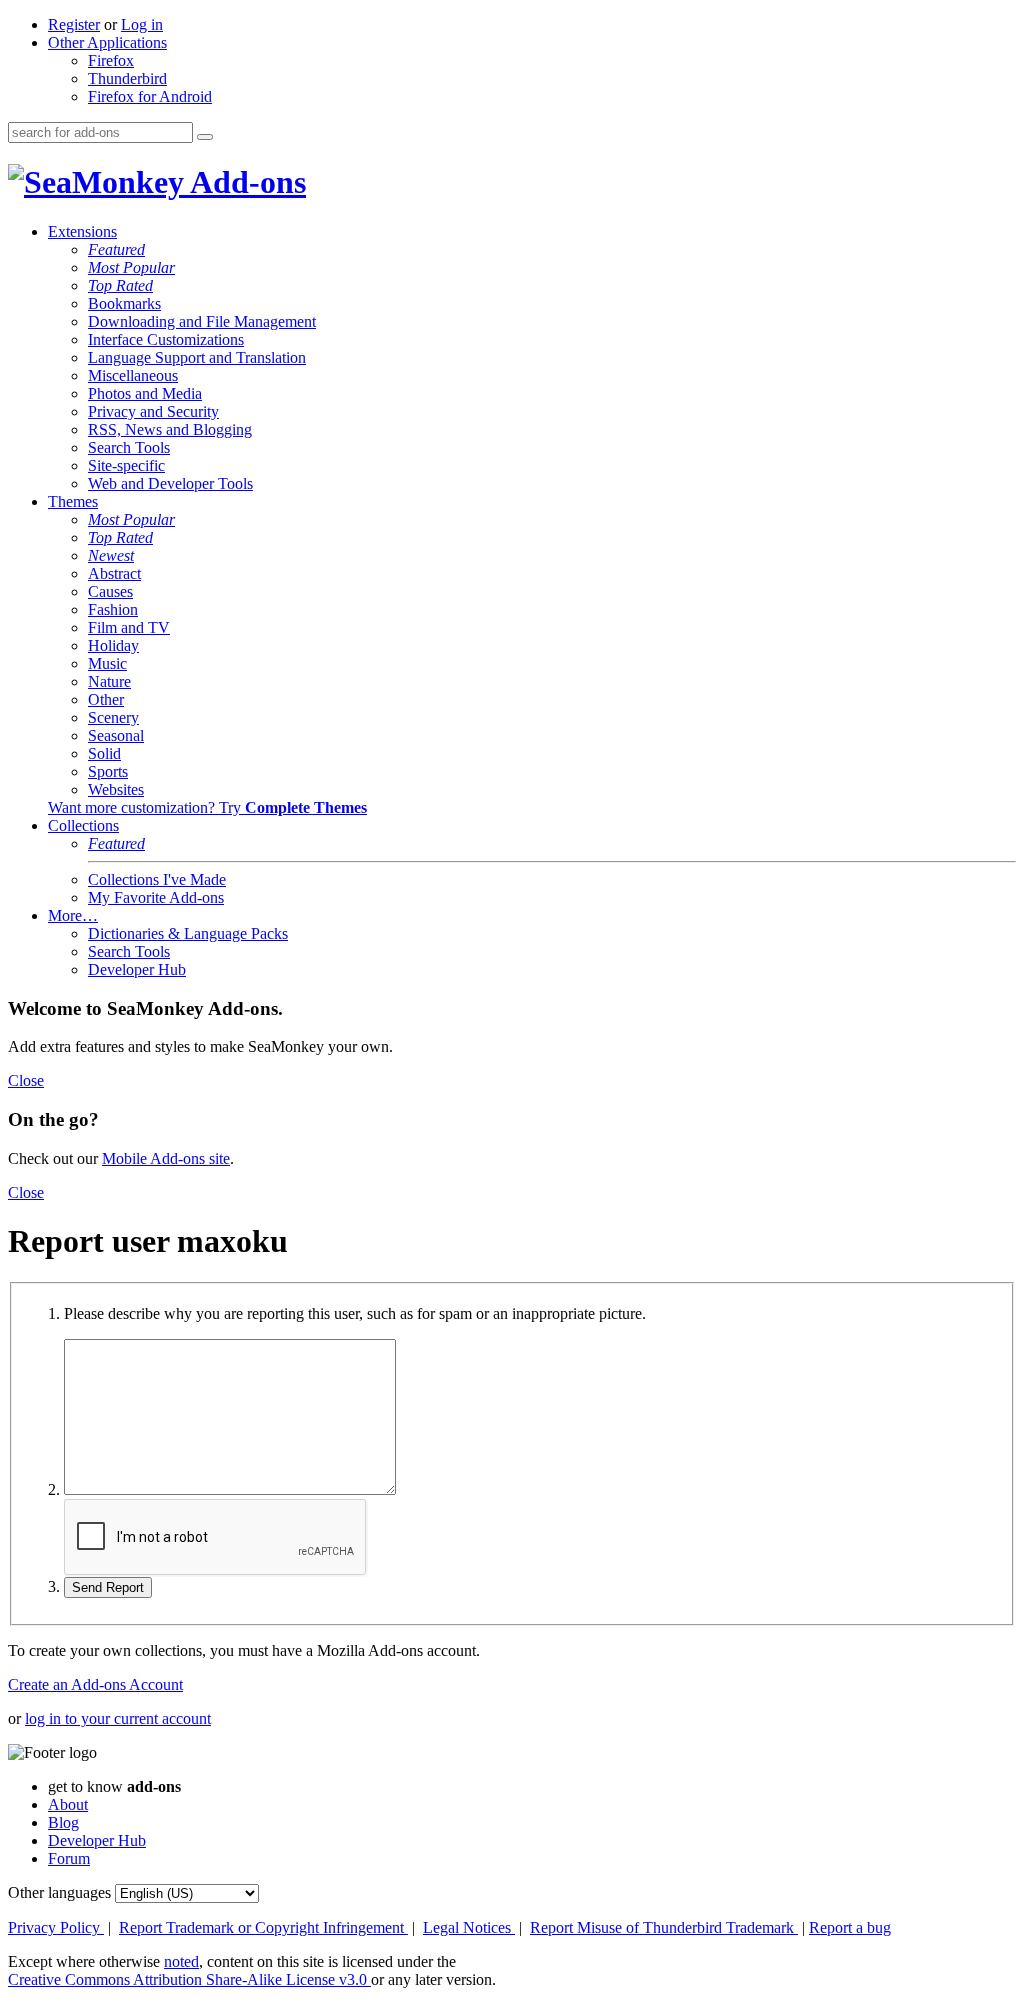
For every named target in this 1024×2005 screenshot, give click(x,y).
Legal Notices (469, 1927)
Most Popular (131, 267)
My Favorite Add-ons (156, 897)
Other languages (59, 1892)
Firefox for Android (150, 96)
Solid (104, 753)
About (68, 1804)
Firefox (111, 60)
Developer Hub (137, 969)
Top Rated (120, 285)
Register (74, 24)
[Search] (205, 137)
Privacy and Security (153, 411)
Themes (73, 501)
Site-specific (126, 465)
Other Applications (107, 42)
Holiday (113, 645)
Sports (108, 771)
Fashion (113, 609)
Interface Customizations (166, 339)
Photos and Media (145, 393)
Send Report (108, 1587)
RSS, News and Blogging (170, 429)
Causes (110, 591)
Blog (63, 1822)
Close (26, 1080)
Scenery (113, 717)
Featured (116, 249)
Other (106, 699)
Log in (142, 24)
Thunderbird (127, 78)
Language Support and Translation (197, 357)
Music (107, 663)
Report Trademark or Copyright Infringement (263, 1927)
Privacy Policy (56, 1927)
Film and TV (129, 627)
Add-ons (245, 182)
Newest (111, 555)
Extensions (82, 231)
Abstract (114, 573)
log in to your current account (118, 1718)
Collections (83, 825)
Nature (109, 681)
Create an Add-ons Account (95, 1684)
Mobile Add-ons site (166, 1158)
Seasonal (116, 735)
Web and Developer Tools (170, 483)
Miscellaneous (133, 375)
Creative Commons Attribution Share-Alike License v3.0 (189, 1979)
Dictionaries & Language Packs (188, 933)
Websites (116, 789)
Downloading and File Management (202, 321)
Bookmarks (124, 303)
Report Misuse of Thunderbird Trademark (664, 1927)
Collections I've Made (157, 879)
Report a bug (850, 1927)
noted (181, 1961)
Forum (69, 1858)
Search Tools (129, 447)
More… (73, 915)
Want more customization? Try (207, 807)
